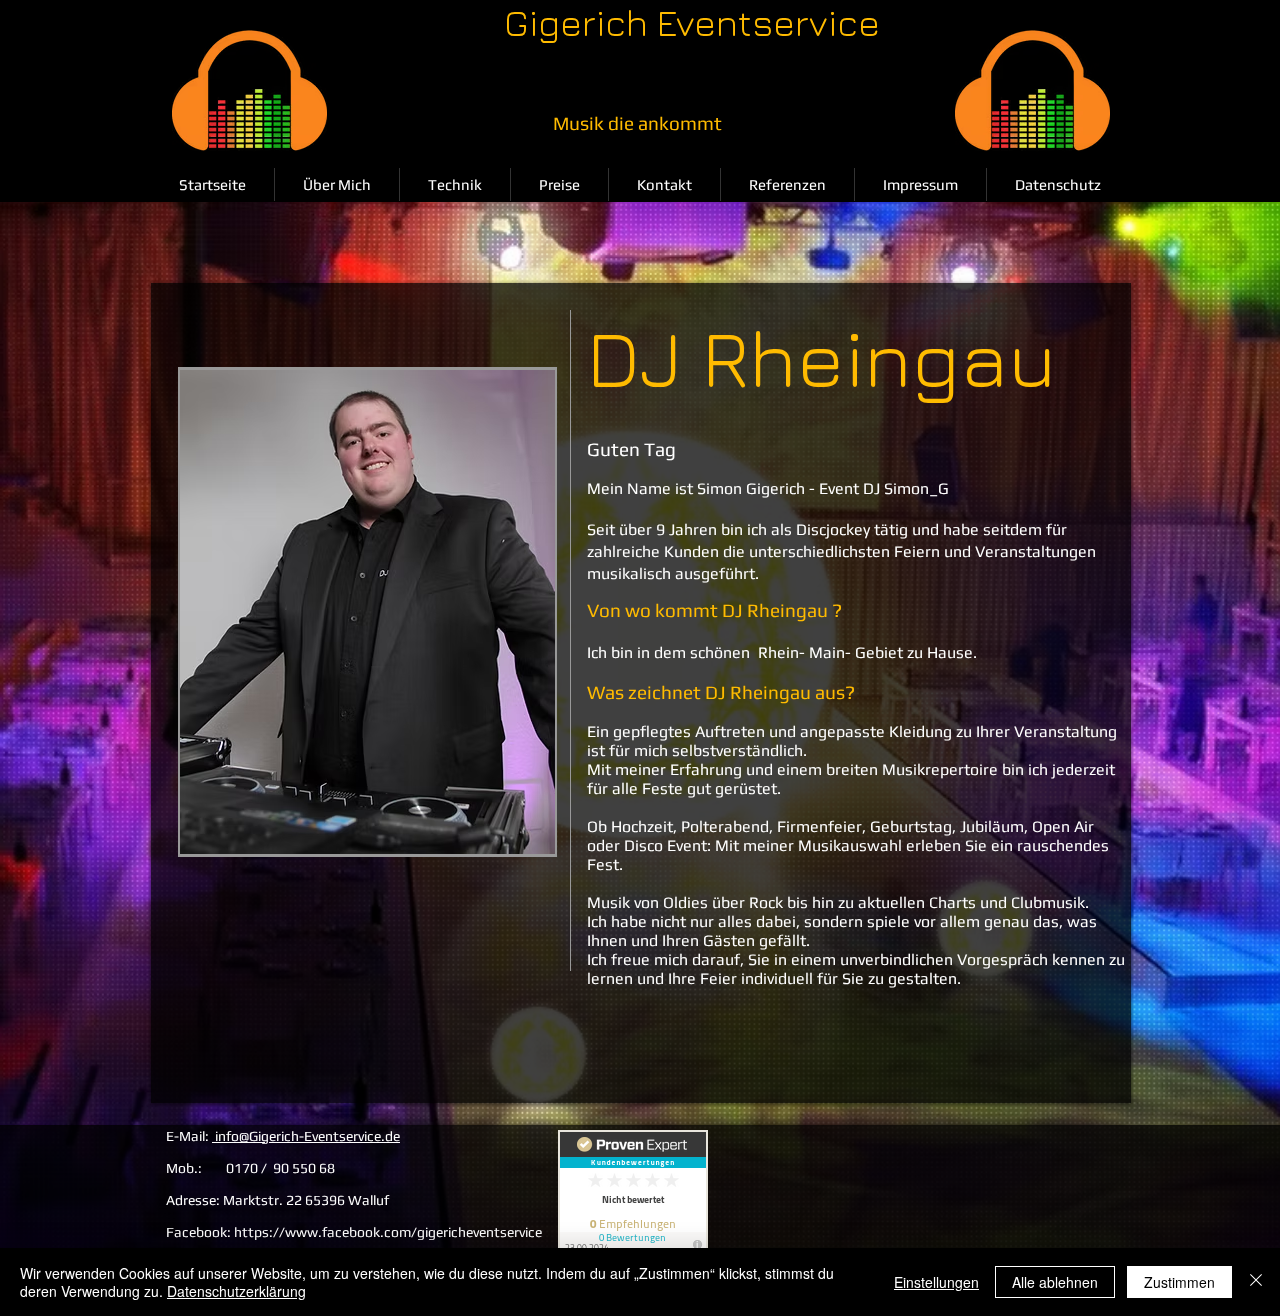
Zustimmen (1179, 1282)
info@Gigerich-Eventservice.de (306, 1136)
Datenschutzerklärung (236, 1291)
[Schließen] (1256, 1282)
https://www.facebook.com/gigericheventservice (388, 1232)
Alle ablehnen (1055, 1282)
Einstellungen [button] (936, 1282)
